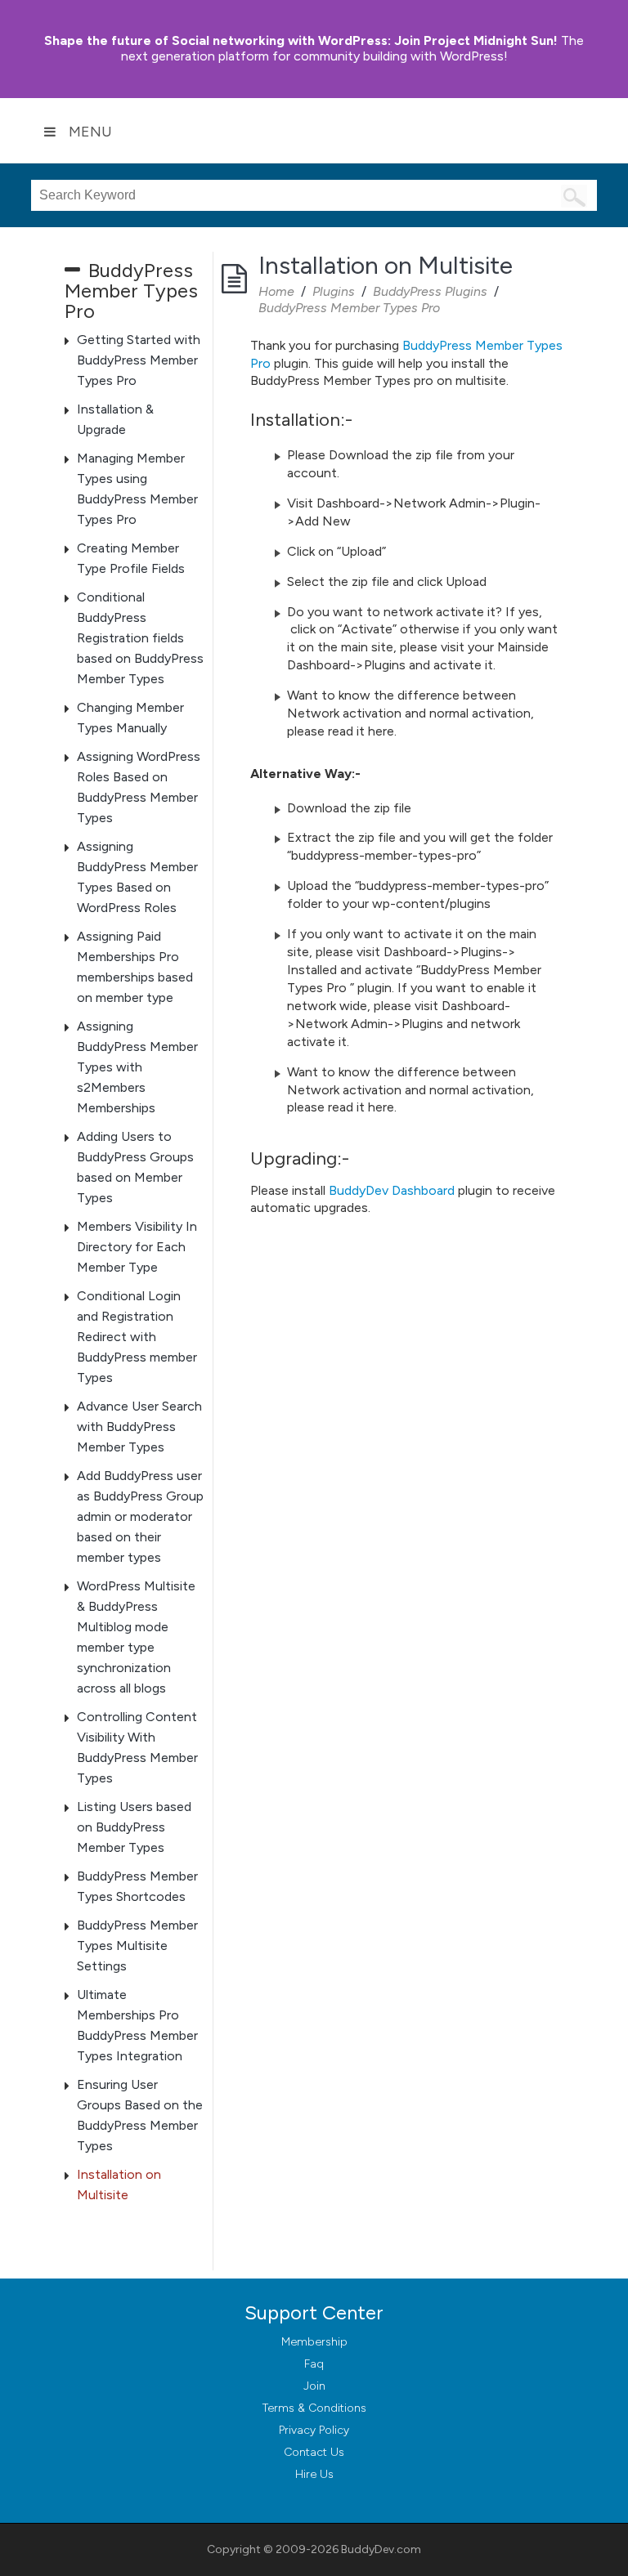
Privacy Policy (314, 2430)
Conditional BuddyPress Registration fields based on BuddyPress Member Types (140, 638)
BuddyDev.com (381, 2549)
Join (314, 2386)
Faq (314, 2364)
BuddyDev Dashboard (392, 1190)
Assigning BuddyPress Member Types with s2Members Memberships (137, 1067)
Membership (314, 2342)
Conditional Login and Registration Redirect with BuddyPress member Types (137, 1337)
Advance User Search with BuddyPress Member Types (139, 1427)
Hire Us (314, 2474)
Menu (90, 132)
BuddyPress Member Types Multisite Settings (137, 1945)
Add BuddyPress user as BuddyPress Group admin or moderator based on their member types (140, 1516)
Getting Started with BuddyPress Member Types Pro (139, 360)
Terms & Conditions (314, 2408)
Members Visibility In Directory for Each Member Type (137, 1247)
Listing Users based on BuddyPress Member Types (134, 1827)
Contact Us (314, 2452)
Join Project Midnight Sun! (301, 40)
